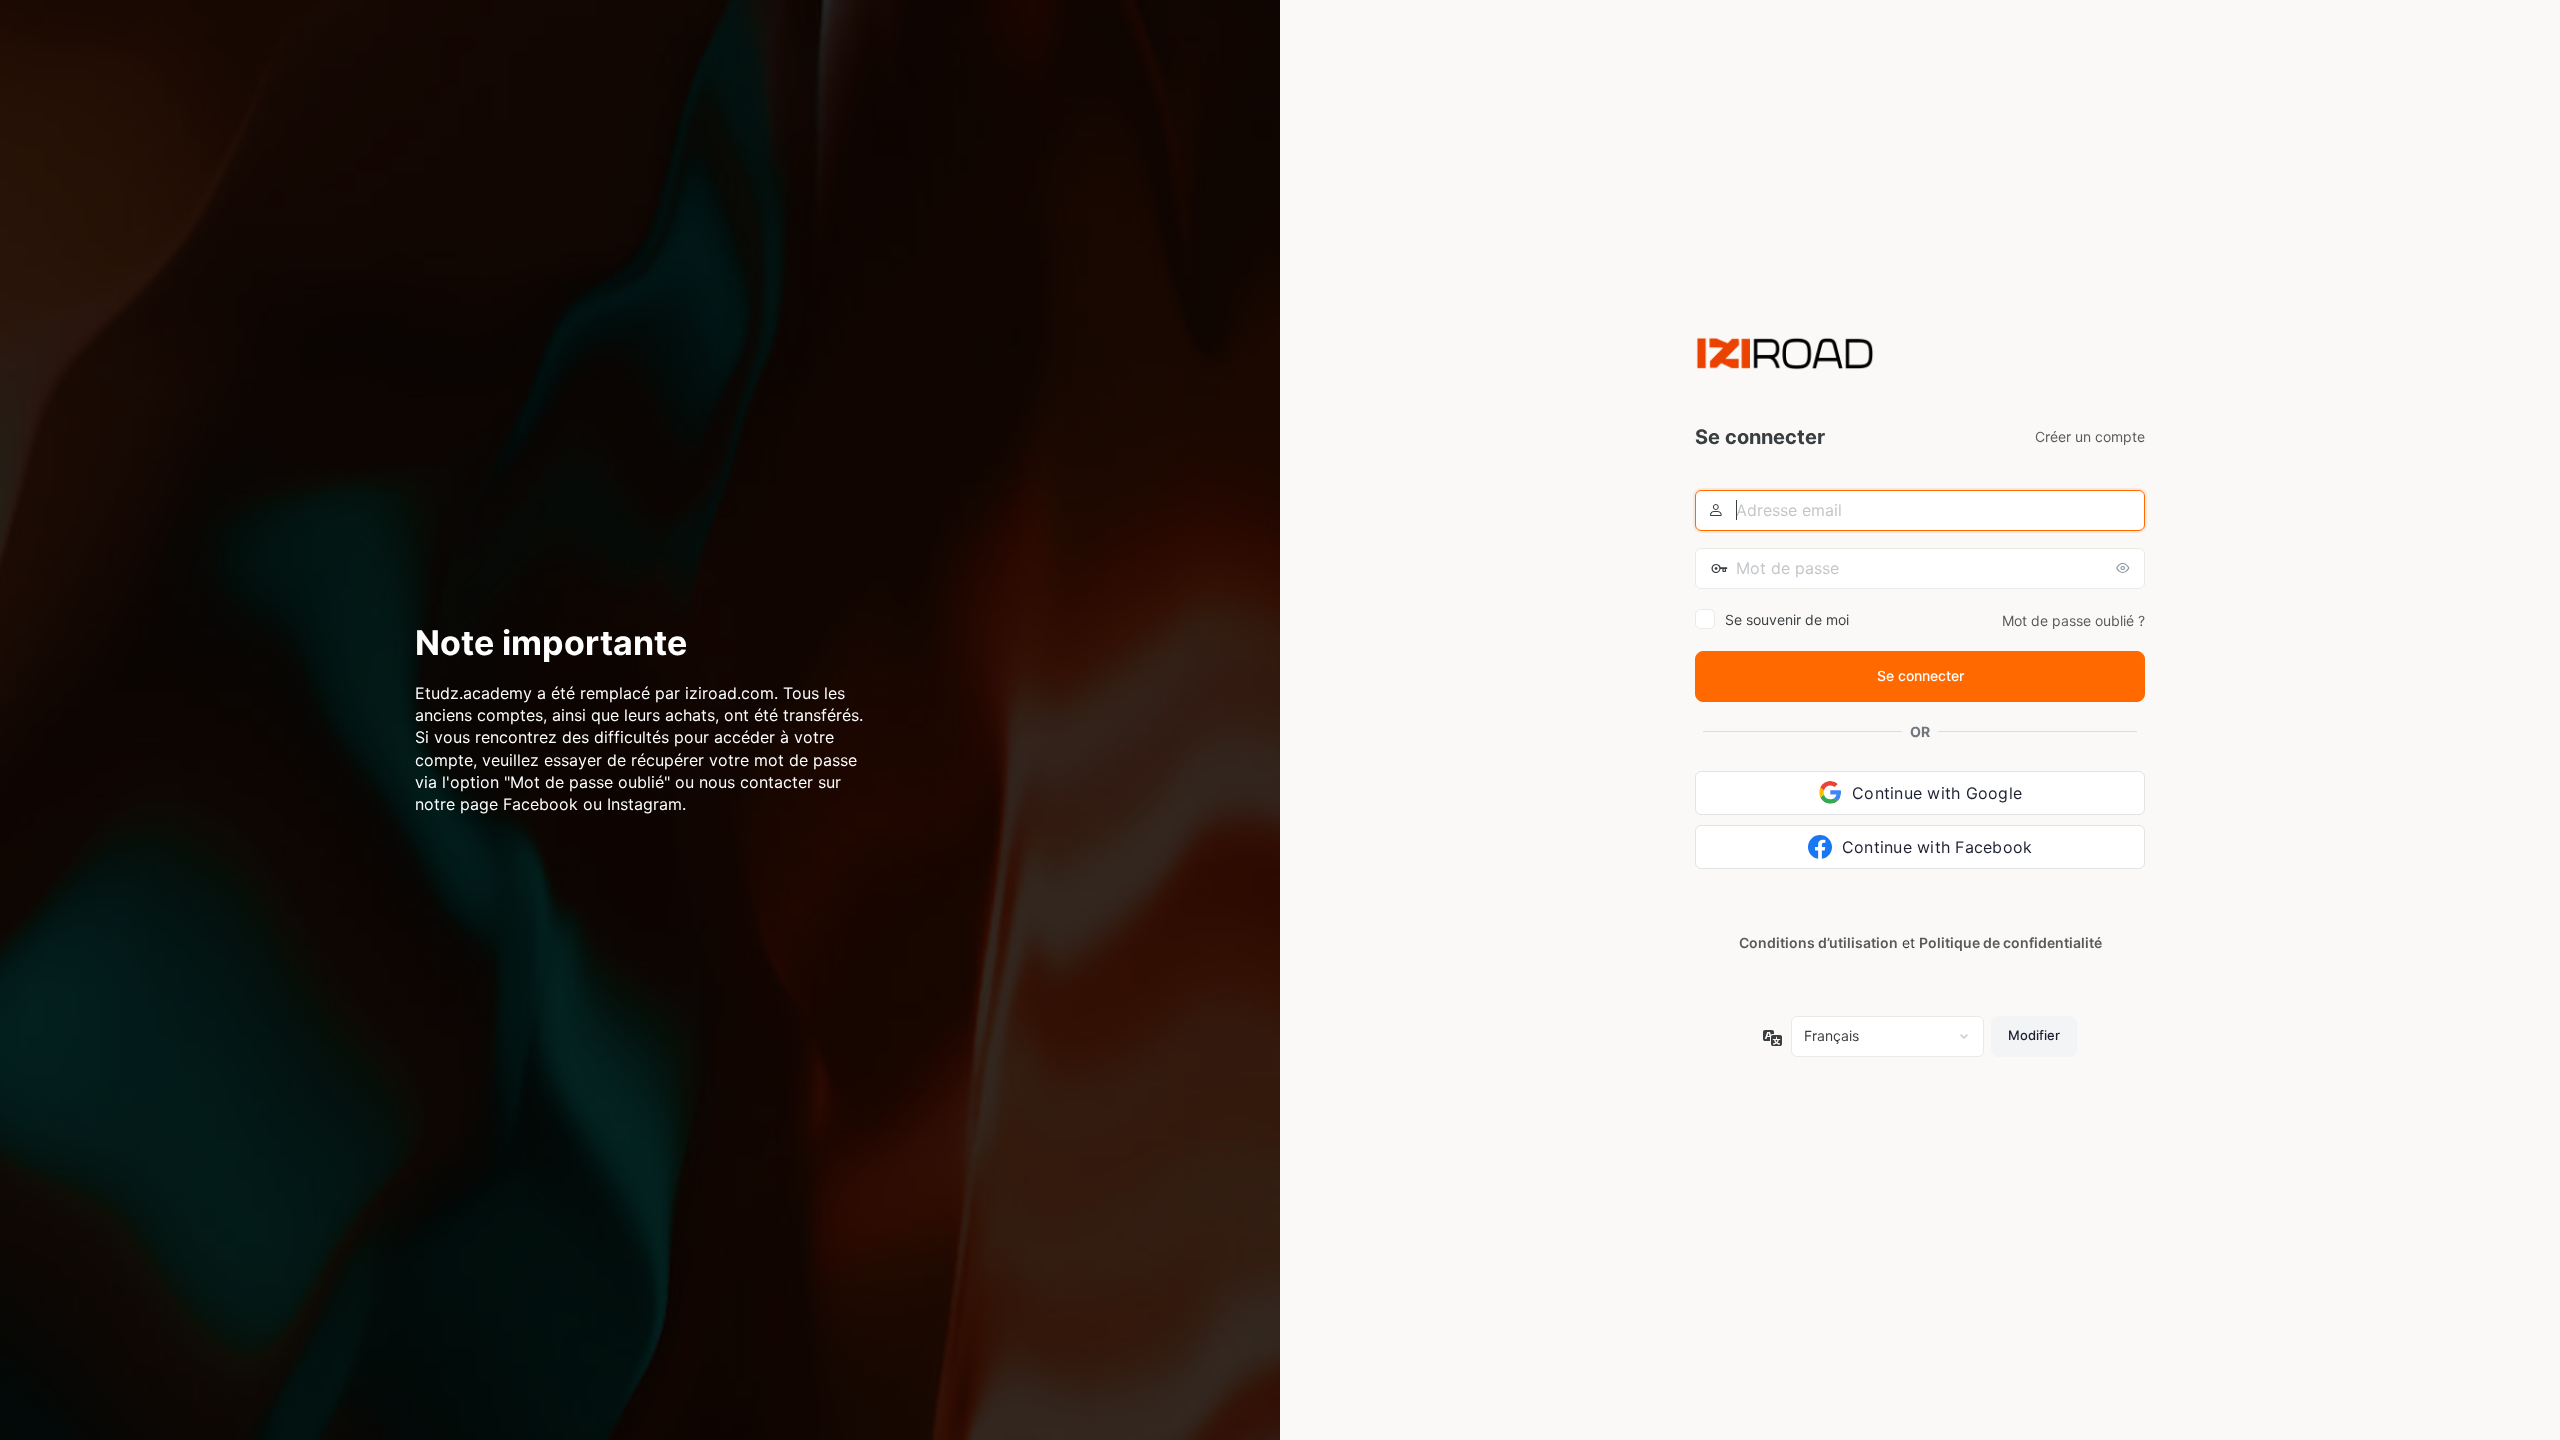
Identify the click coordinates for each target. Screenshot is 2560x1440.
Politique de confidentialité (2010, 942)
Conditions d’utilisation (1818, 942)
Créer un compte (2090, 436)
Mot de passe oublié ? (2073, 620)
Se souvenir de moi (1787, 619)
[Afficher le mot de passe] (2125, 568)
